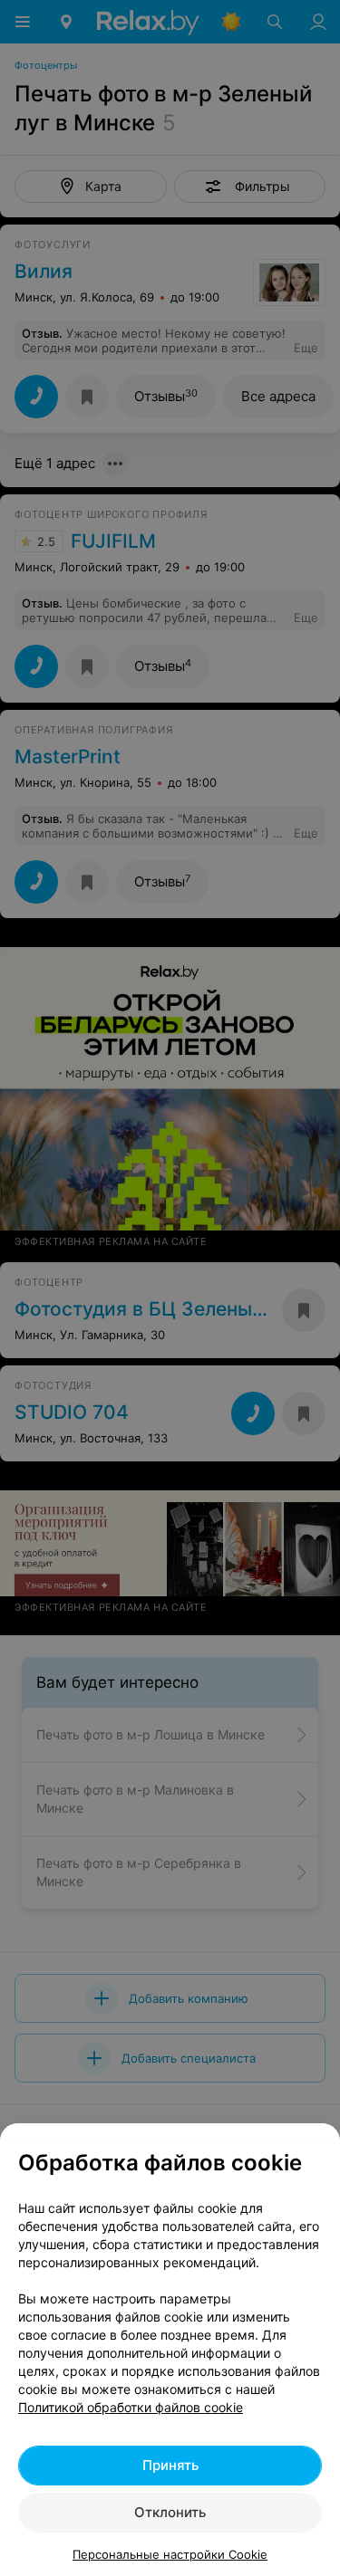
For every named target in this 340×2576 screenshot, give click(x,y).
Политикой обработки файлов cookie (131, 2407)
